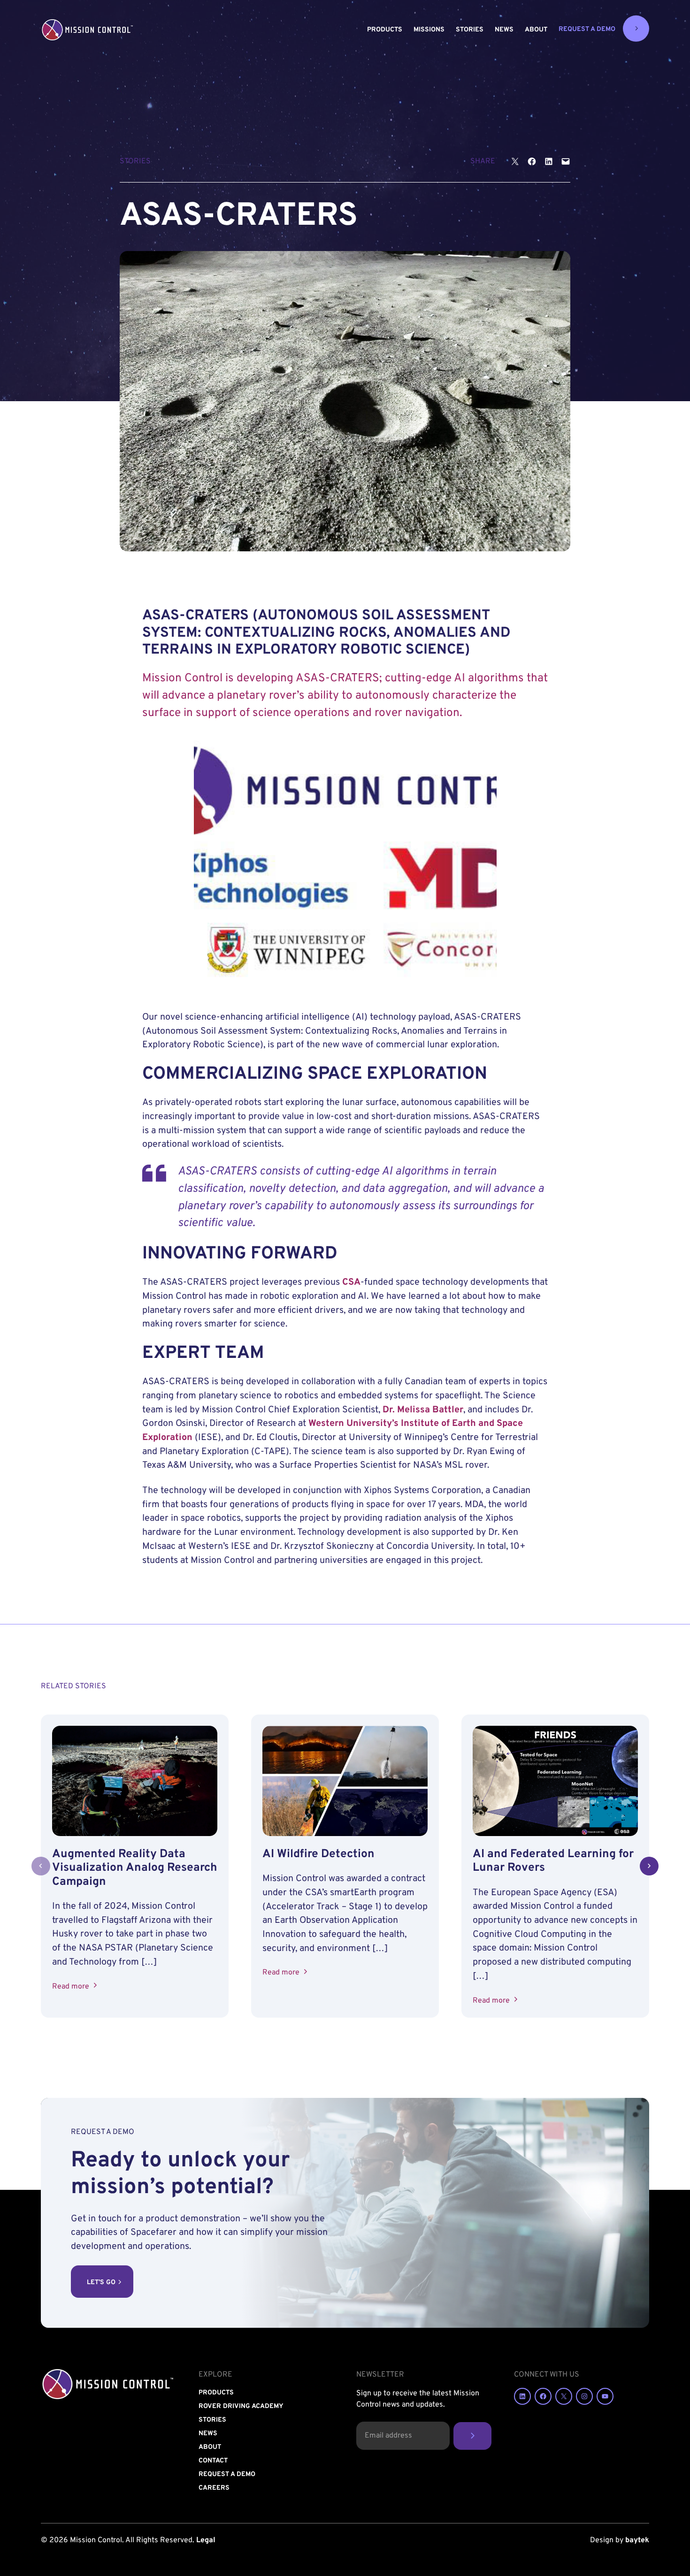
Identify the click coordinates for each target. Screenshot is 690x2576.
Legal (206, 2540)
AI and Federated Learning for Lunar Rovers (553, 1861)
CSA (351, 1283)
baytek (637, 2540)
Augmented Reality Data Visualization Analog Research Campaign (135, 1868)
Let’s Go (101, 2283)
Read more (73, 1987)
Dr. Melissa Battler (423, 1410)
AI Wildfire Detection (318, 1854)
